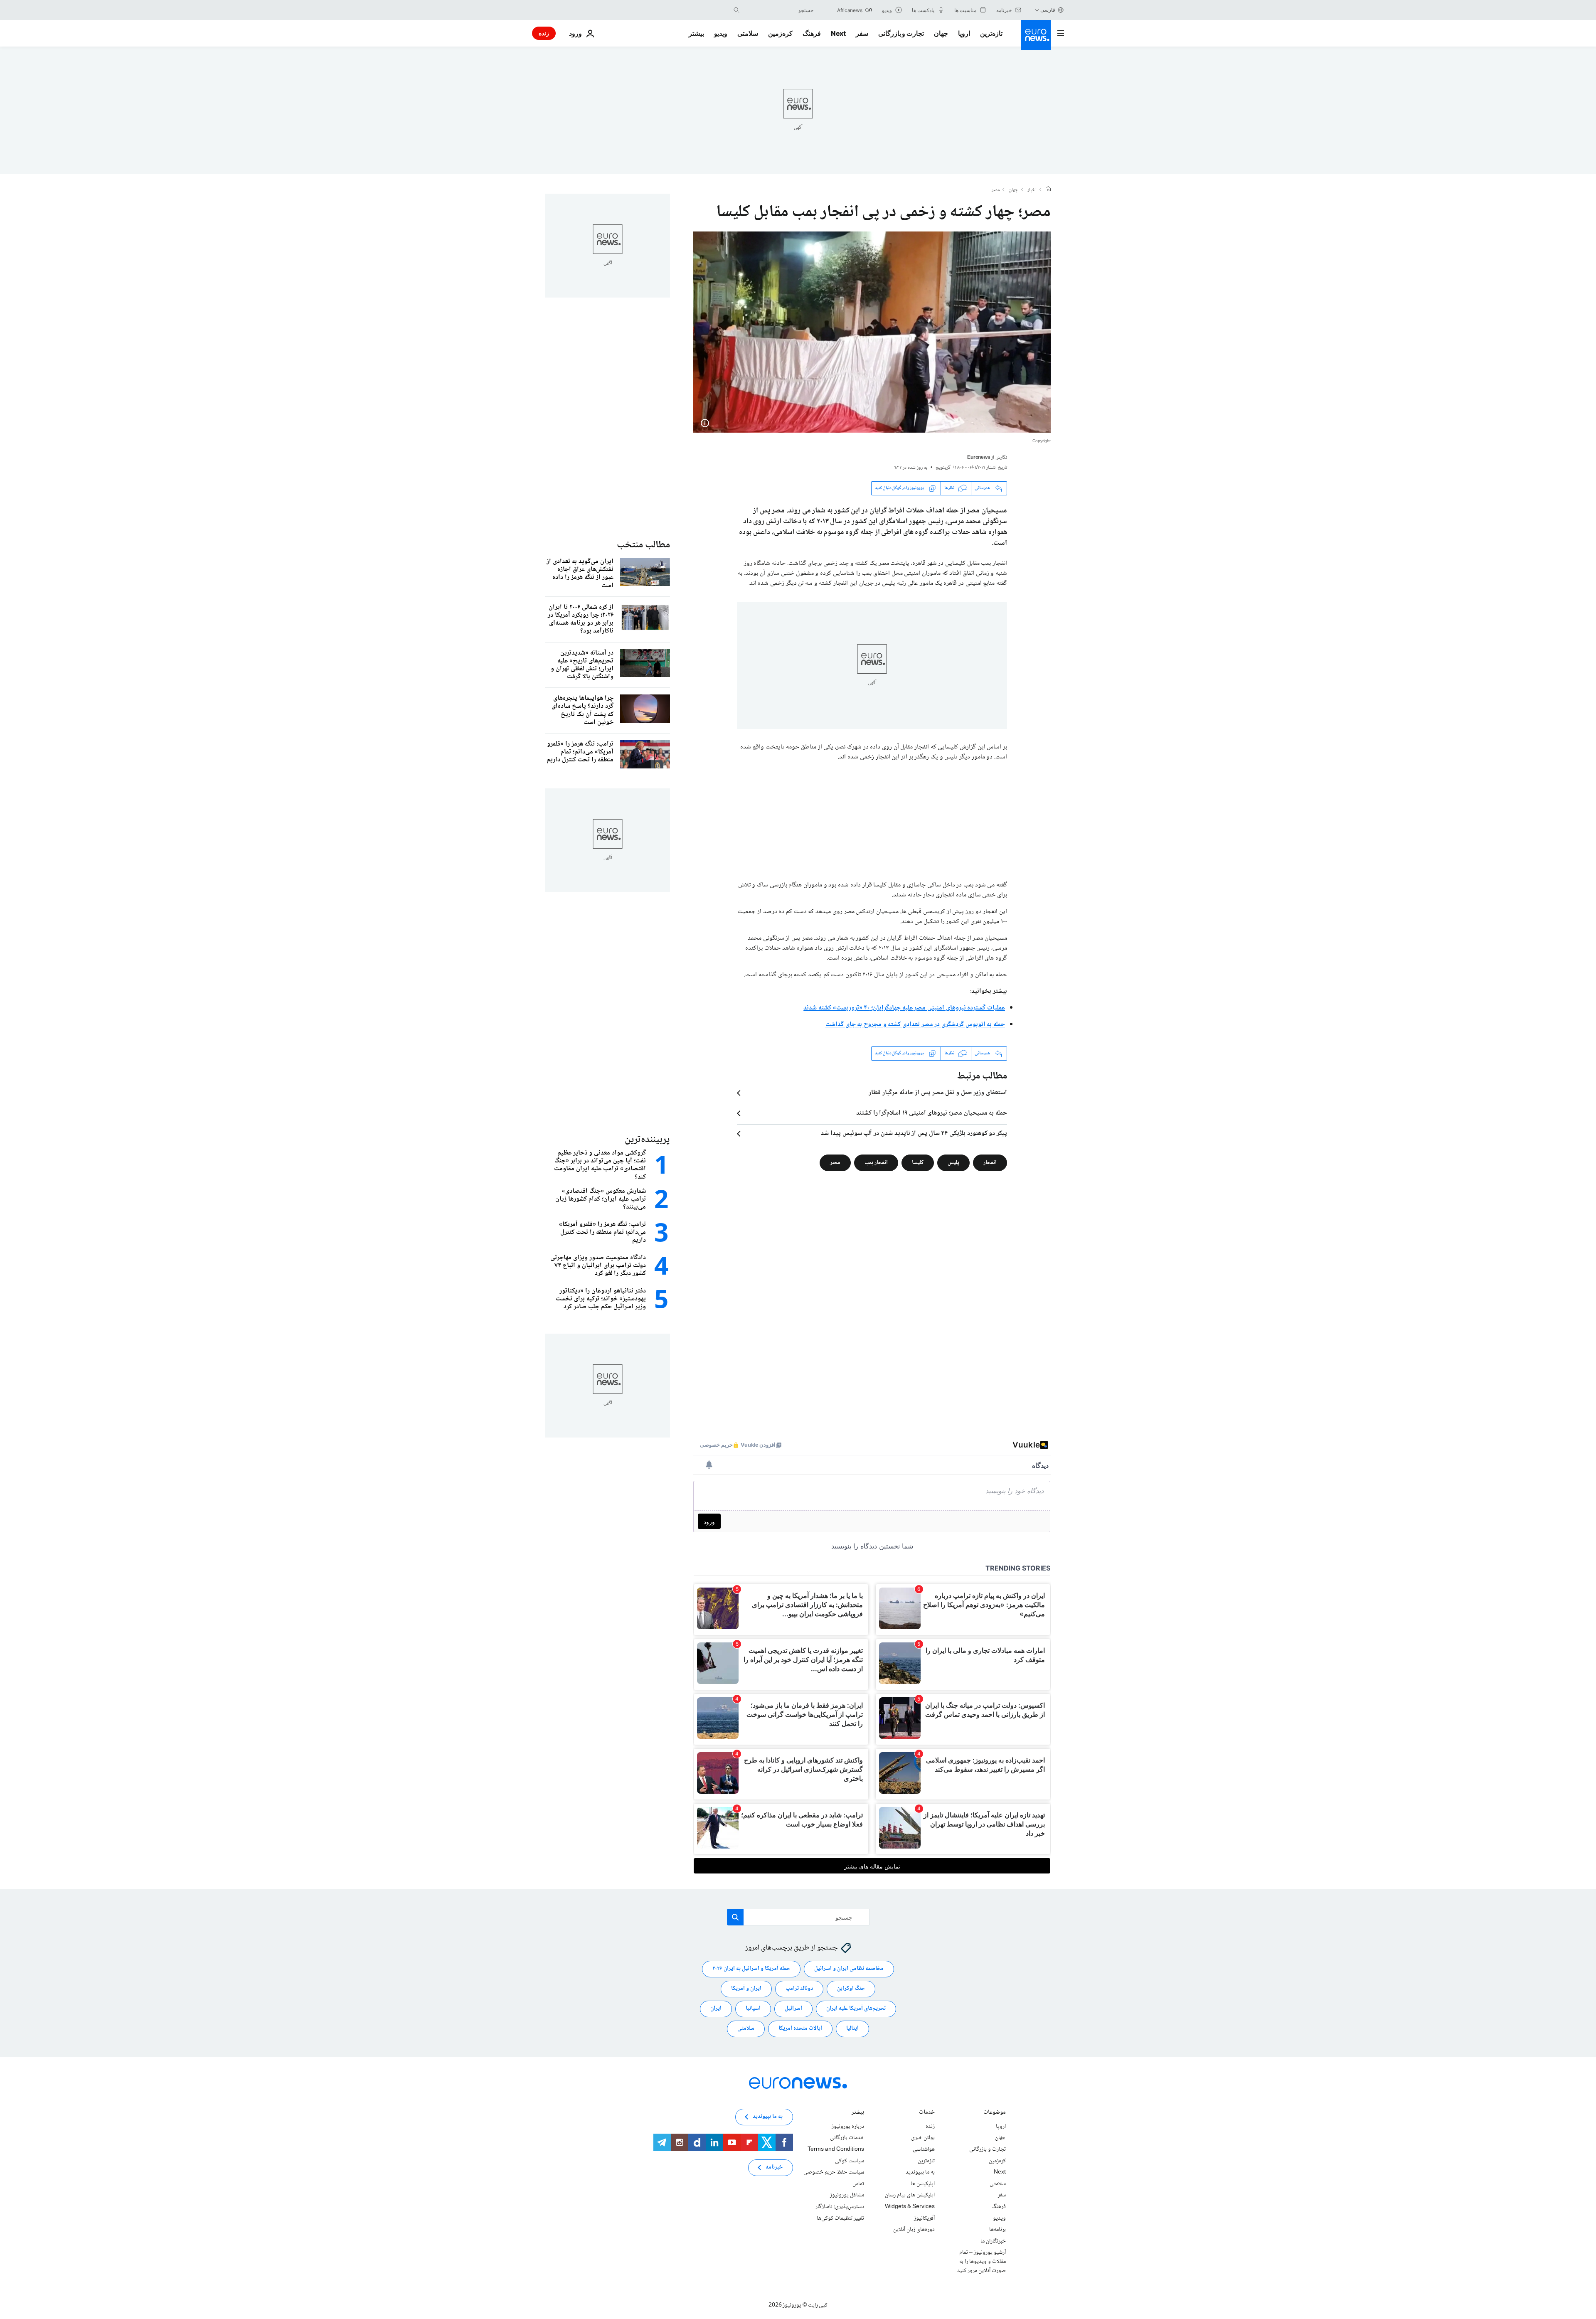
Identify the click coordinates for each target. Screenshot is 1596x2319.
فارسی (1048, 10)
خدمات (927, 2113)
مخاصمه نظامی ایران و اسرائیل (849, 1969)
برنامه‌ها (997, 2230)
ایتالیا (852, 2029)
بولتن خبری (923, 2138)
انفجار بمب (876, 1162)
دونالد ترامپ (799, 1989)
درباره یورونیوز (848, 2127)
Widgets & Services (910, 2207)
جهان (941, 33)
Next (838, 33)
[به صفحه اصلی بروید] (1036, 35)
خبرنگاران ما (993, 2241)
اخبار (1032, 190)
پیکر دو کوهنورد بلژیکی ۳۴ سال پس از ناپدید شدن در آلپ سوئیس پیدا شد (914, 1134)
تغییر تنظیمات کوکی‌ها (840, 2218)
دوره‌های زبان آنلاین (914, 2230)
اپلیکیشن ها (923, 2184)
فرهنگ (812, 33)
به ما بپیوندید (920, 2172)
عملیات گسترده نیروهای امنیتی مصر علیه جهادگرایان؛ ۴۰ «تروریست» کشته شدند (904, 1008)
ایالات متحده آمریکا (800, 2029)
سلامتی (748, 33)
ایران (716, 2009)
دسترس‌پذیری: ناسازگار (840, 2207)
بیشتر (858, 2113)
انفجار (990, 1162)
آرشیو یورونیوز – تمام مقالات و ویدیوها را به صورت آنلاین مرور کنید (981, 2261)
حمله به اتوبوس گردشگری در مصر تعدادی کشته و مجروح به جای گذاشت (915, 1025)
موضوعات (995, 2113)
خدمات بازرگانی (847, 2138)
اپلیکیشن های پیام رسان (910, 2195)
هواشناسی (924, 2149)
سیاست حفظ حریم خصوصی (834, 2172)
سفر (862, 33)
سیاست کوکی (850, 2161)
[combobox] (778, 10)
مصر (996, 190)
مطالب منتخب (643, 545)
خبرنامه (774, 2167)
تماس (858, 2184)
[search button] (736, 10)
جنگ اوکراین (851, 1989)
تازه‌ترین (991, 33)
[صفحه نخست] (1048, 190)
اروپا (964, 33)
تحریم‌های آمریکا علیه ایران (856, 2009)
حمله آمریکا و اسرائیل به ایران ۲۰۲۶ (751, 1969)
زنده (544, 33)
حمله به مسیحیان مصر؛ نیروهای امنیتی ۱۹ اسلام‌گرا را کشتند (932, 1113)
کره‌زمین (780, 33)
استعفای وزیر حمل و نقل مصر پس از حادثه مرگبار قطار (938, 1093)
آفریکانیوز (924, 2218)
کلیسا (918, 1162)
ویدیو (721, 33)
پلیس (953, 1162)
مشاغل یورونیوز (847, 2195)
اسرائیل (793, 2009)
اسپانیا (753, 2009)
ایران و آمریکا (746, 1989)
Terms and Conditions (836, 2149)
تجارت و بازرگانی (901, 33)
